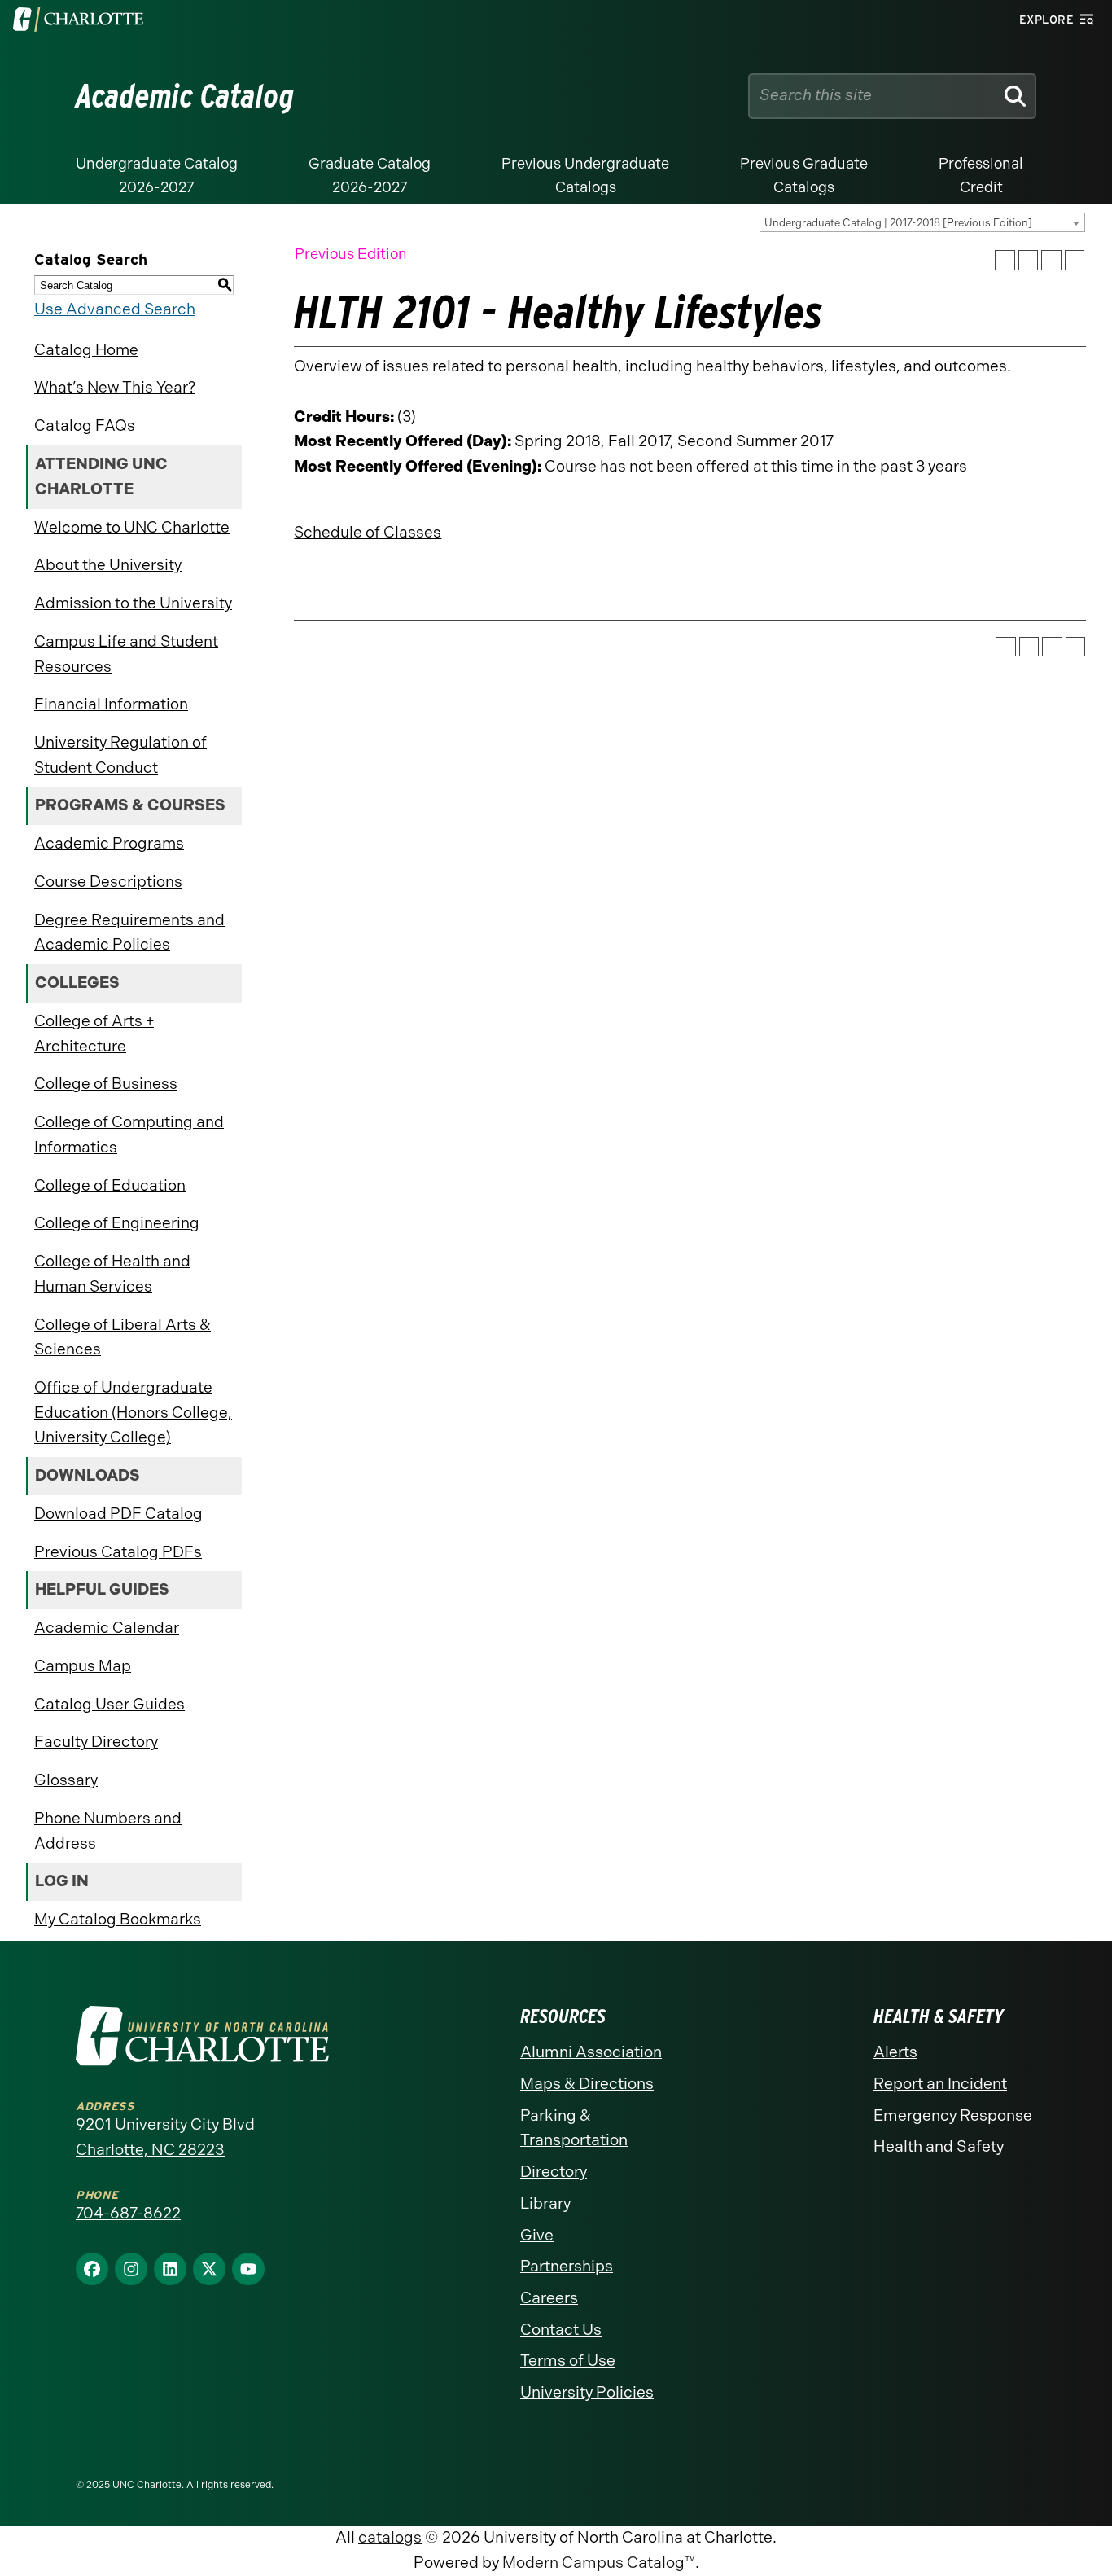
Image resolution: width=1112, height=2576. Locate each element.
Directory (554, 2172)
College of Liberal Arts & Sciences (123, 1337)
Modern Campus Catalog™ (599, 2563)
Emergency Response (953, 2115)
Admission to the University (133, 603)
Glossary (66, 1780)
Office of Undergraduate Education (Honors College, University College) (133, 1412)
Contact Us (561, 2330)
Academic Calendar (107, 1628)
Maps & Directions (587, 2084)
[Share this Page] (1029, 260)
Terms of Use (568, 2361)
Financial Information (111, 704)
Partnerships (567, 2266)
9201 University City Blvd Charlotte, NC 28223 (165, 2137)
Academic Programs (109, 843)
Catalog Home (86, 350)
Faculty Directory (96, 1742)
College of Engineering (117, 1223)
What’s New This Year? (115, 387)
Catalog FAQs (85, 426)
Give (537, 2235)
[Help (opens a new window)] (1075, 260)
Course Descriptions (108, 882)
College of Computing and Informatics (129, 1134)
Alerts (895, 2052)
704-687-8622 (128, 2213)
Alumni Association (591, 2052)
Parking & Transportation (574, 2128)
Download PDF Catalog (118, 1514)
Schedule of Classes (368, 532)
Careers (549, 2298)
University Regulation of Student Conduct (120, 755)
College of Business (106, 1084)
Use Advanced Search (115, 309)
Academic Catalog (185, 96)
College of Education (110, 1185)
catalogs (390, 2537)
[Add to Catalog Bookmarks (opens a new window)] (1005, 260)
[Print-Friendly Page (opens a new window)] (1051, 260)
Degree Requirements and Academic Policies (129, 933)
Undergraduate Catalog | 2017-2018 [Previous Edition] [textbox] (898, 223)
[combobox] (922, 222)
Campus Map (83, 1666)
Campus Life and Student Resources (126, 654)
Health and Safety (939, 2146)
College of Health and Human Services (112, 1274)
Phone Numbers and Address (108, 1831)
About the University (108, 565)
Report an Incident (940, 2084)
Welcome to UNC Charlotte (132, 527)
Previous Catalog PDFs (118, 1552)
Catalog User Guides (109, 1704)
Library (545, 2203)
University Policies (587, 2392)
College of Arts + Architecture (94, 1033)
